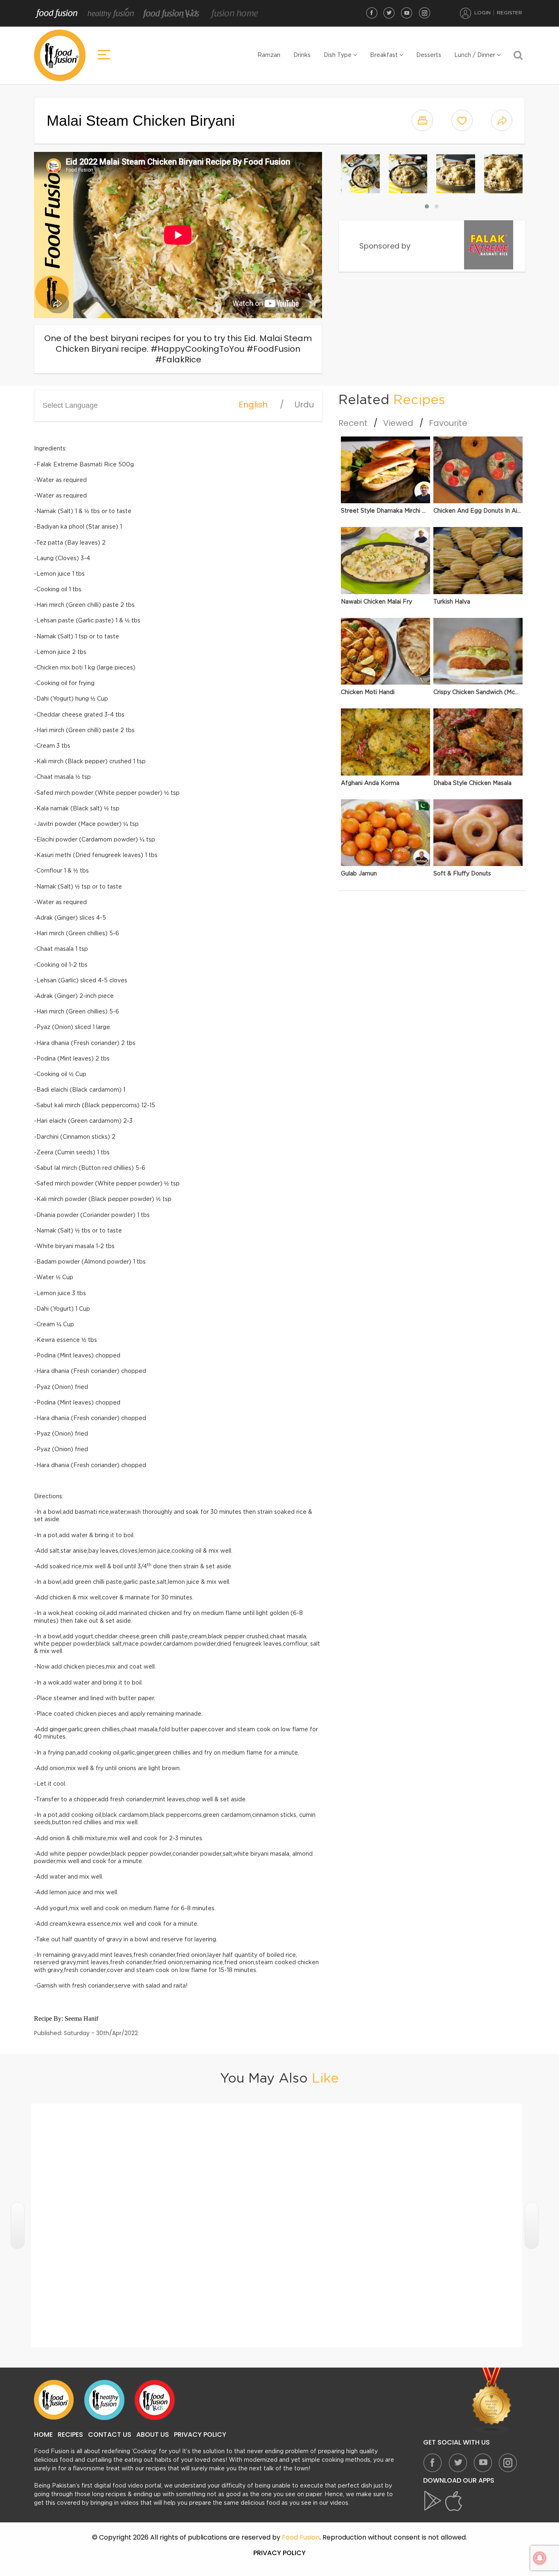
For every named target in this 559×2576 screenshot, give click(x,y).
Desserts (429, 55)
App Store (454, 2501)
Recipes (70, 2435)
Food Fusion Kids (171, 14)
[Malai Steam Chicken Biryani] (360, 174)
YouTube (407, 13)
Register (509, 13)
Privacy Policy (200, 2435)
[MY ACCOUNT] (466, 13)
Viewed (398, 423)
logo (60, 55)
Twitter (389, 13)
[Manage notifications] (540, 2558)
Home (43, 2435)
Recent (353, 423)
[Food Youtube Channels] (492, 2400)
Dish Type (338, 55)
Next (532, 2225)
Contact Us (110, 2435)
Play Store (433, 2501)
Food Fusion (56, 14)
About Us (153, 2435)
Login (482, 13)
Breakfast (385, 55)
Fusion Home (234, 14)
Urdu (304, 405)
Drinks (302, 55)
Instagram (424, 13)
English (253, 405)
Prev (18, 2225)
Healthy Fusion (111, 14)
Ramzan (269, 55)
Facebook (372, 13)
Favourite (448, 423)
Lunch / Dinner (476, 55)
